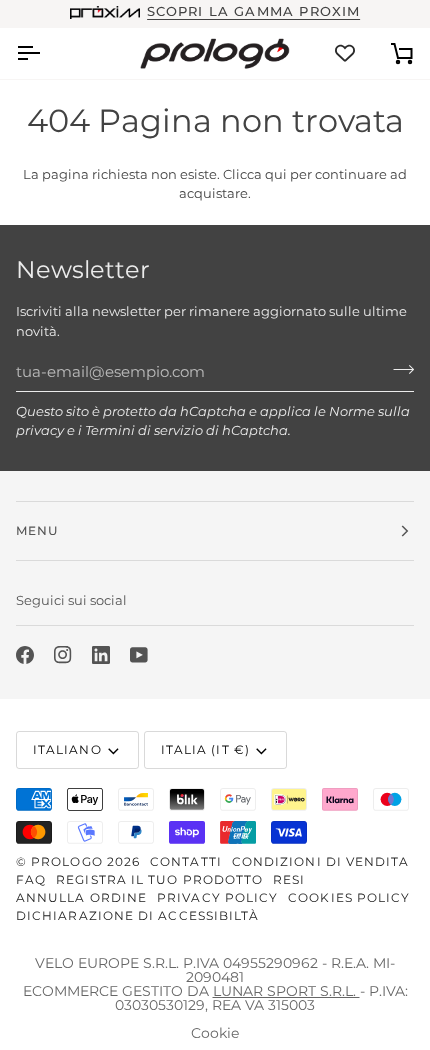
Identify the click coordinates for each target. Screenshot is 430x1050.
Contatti (186, 861)
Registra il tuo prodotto (159, 879)
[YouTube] (139, 655)
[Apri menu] (46, 53)
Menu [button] (37, 530)
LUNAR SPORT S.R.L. (286, 991)
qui (276, 174)
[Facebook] (25, 655)
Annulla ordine (81, 897)
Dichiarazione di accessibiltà (137, 915)
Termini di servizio (144, 430)
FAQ (31, 879)
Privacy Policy (217, 897)
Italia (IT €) (205, 749)
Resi (289, 879)
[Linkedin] (101, 655)
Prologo (67, 861)
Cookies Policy (349, 897)
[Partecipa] (397, 369)
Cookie (215, 1033)
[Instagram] (63, 655)
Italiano (67, 749)
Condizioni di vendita (321, 861)
